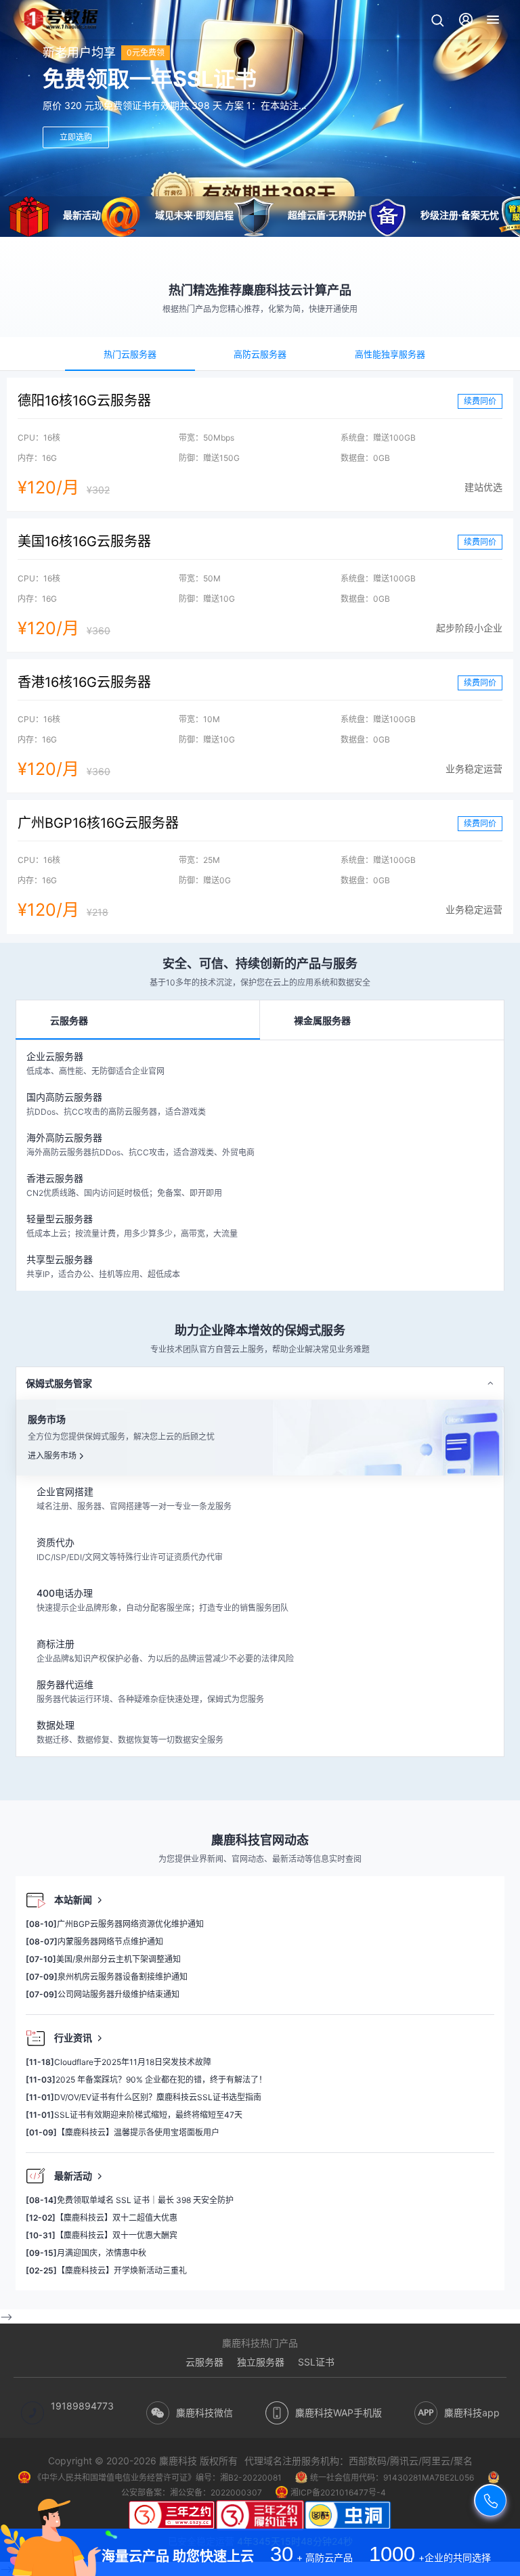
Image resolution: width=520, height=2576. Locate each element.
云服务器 (204, 2362)
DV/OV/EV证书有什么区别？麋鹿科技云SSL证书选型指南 (144, 2097)
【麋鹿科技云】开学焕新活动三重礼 (106, 2270)
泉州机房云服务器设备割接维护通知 (107, 1977)
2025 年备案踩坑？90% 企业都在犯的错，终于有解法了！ (146, 2080)
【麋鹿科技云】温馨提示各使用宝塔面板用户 (123, 2132)
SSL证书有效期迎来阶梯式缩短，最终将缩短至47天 (134, 2115)
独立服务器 (261, 2362)
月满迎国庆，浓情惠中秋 (86, 2253)
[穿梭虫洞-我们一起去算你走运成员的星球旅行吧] (348, 2517)
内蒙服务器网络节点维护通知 (94, 1941)
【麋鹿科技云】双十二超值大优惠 (102, 2218)
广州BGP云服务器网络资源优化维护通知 (115, 1924)
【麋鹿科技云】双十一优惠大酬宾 (102, 2235)
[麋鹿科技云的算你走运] (172, 2517)
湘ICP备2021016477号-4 (338, 2492)
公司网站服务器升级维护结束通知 (103, 1994)
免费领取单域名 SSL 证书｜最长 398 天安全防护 (130, 2200)
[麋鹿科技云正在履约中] (260, 2517)
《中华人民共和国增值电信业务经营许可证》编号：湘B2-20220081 (157, 2478)
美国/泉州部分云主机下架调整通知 (103, 1959)
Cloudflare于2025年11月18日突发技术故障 (118, 2062)
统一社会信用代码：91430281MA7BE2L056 (392, 2478)
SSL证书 (316, 2362)
